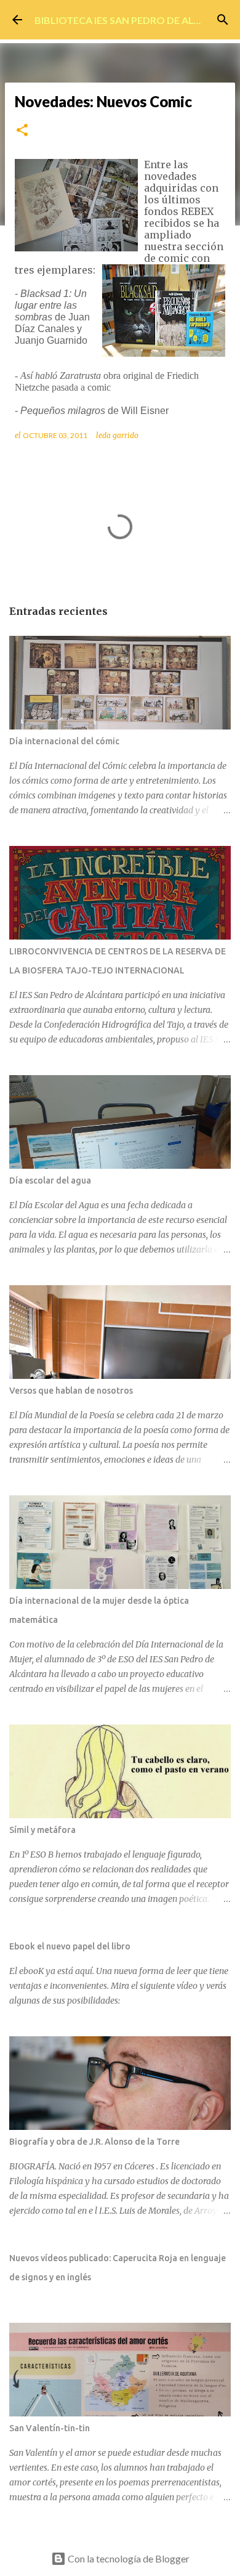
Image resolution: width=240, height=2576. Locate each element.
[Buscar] (223, 20)
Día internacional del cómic (64, 741)
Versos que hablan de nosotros (71, 1391)
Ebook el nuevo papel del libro (70, 1946)
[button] (22, 131)
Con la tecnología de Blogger (128, 2558)
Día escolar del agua (50, 1180)
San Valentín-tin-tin (50, 2428)
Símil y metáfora (42, 1830)
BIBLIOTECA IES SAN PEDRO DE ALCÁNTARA (137, 20)
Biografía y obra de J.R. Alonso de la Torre (94, 2142)
